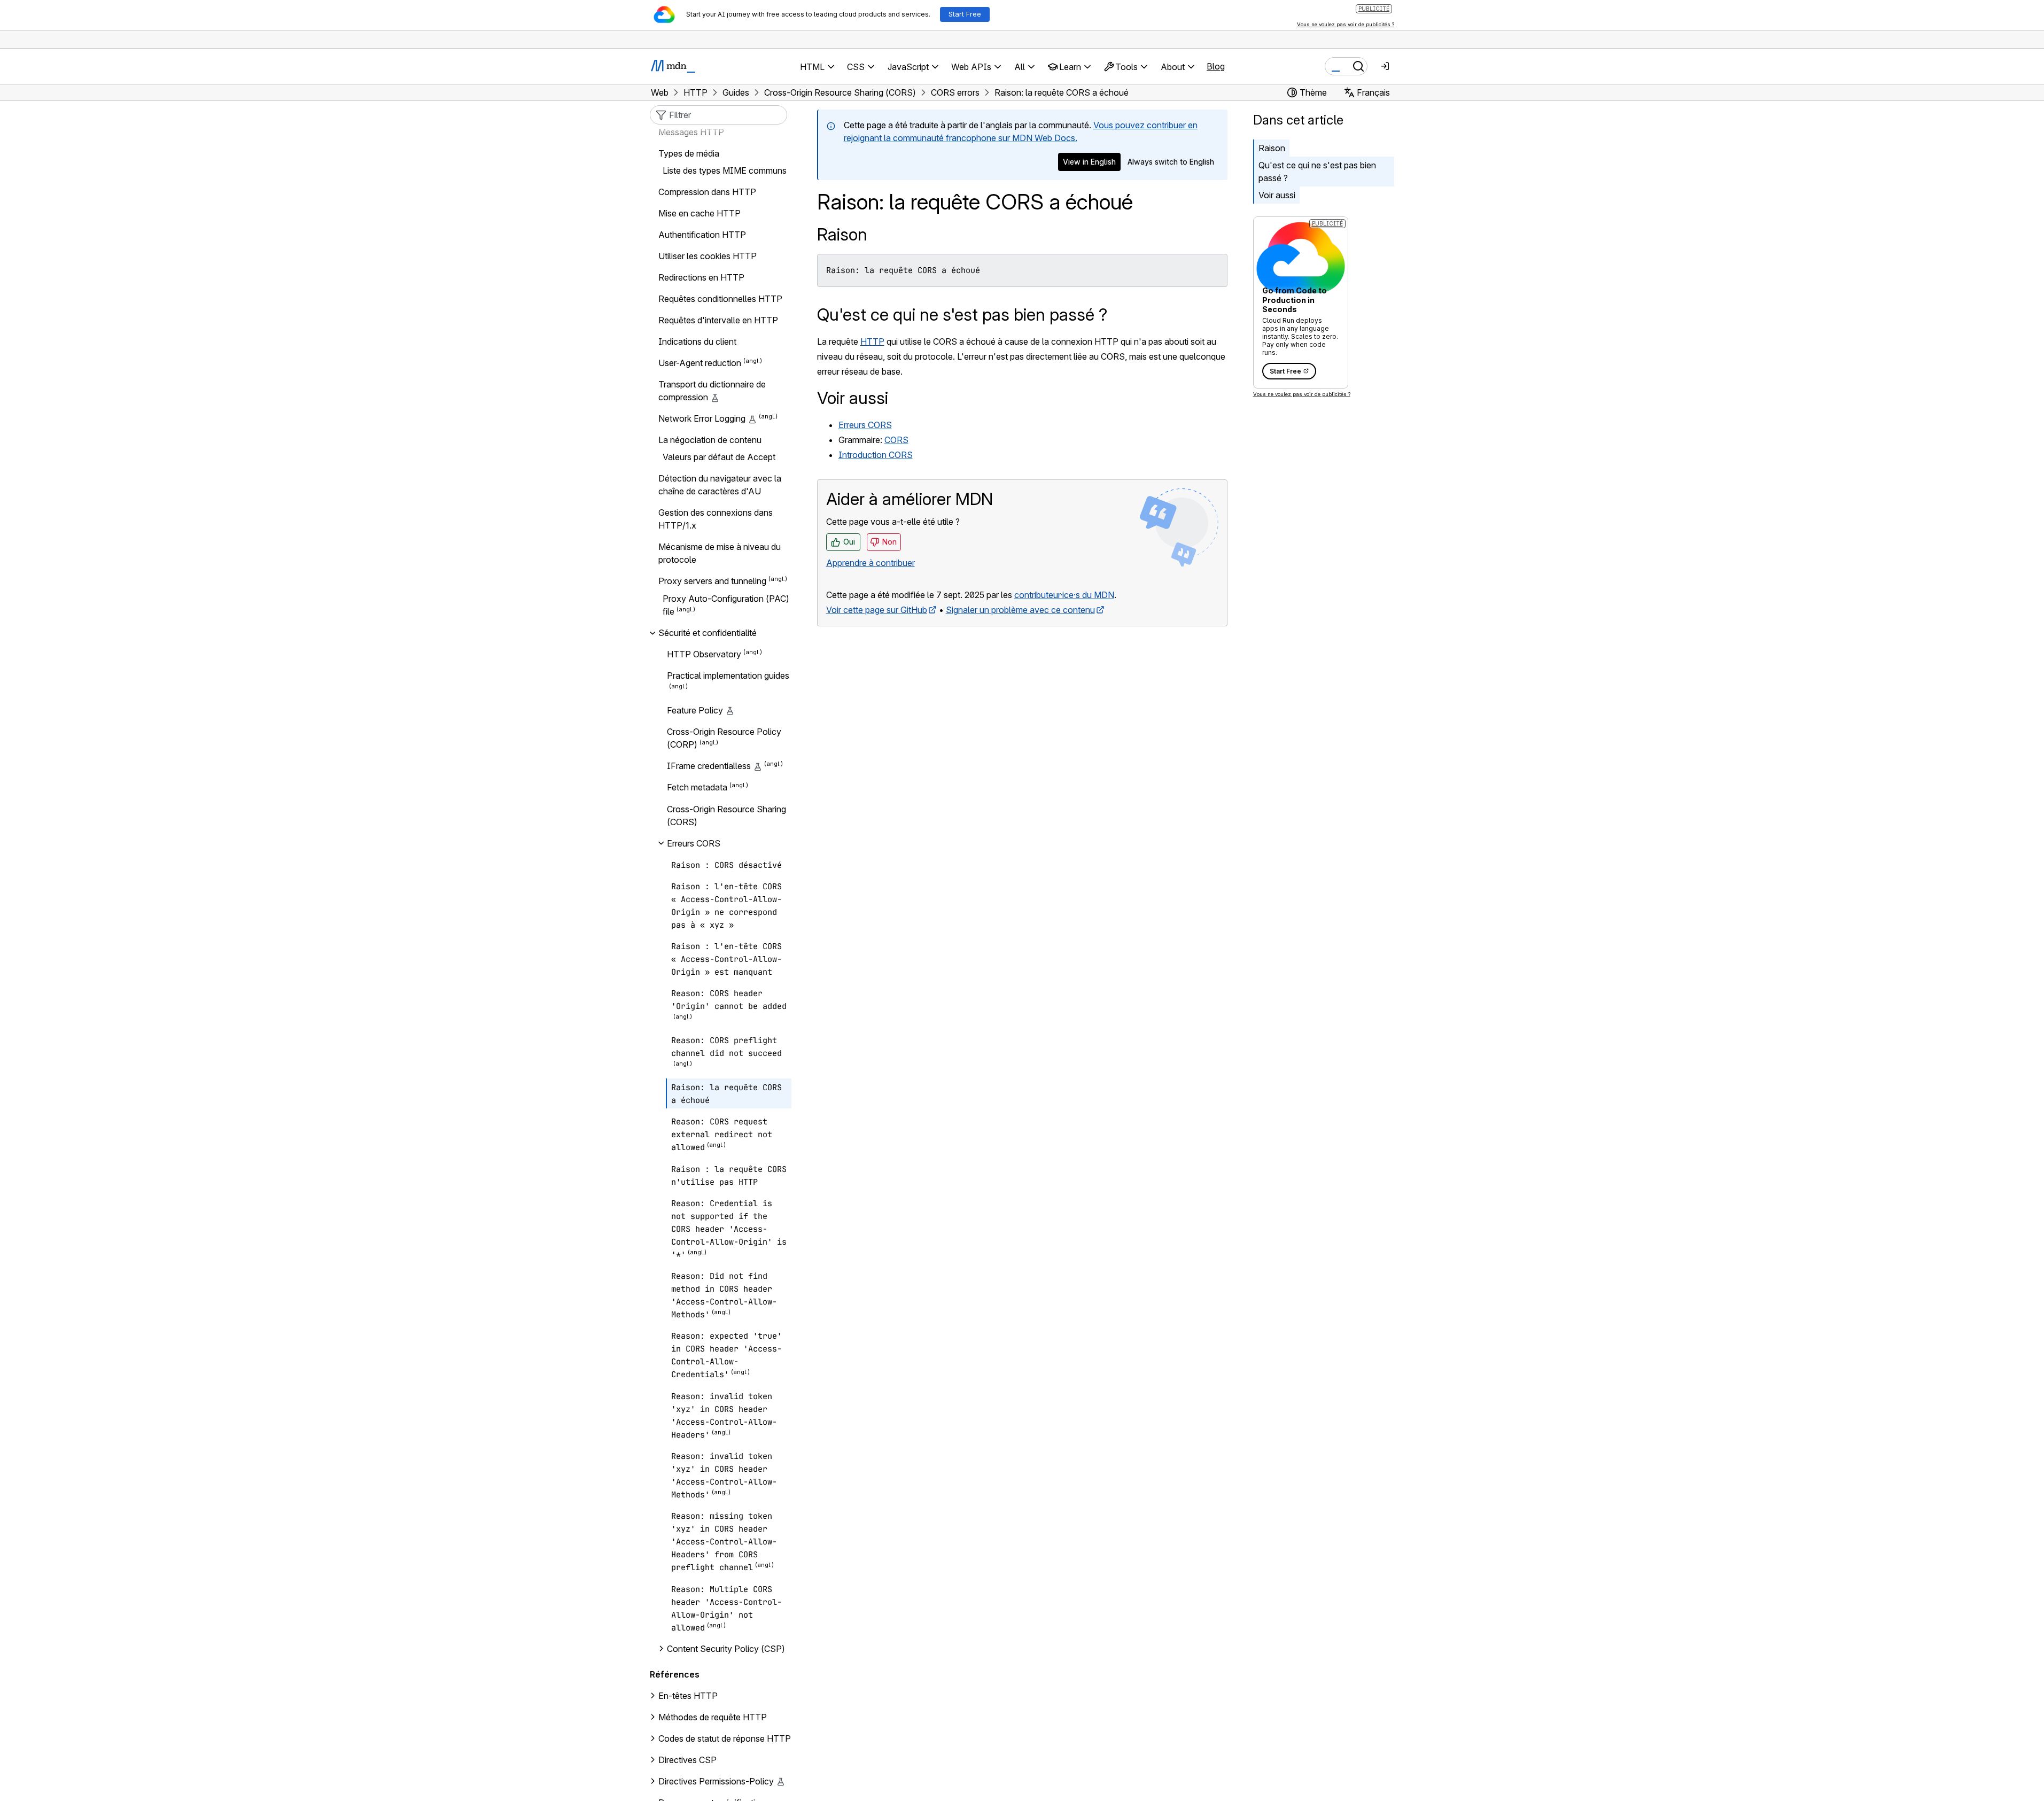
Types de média (689, 153)
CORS (896, 440)
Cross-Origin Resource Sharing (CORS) (726, 816)
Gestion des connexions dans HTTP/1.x (716, 519)
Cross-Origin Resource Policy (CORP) (724, 738)
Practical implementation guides (728, 676)
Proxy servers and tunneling (712, 581)
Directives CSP (687, 1760)
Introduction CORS (876, 455)
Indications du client (697, 341)
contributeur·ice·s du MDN (1064, 595)
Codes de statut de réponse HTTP (725, 1738)
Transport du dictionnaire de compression (712, 391)
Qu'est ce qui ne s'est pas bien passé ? (1317, 172)
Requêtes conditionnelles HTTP (720, 299)
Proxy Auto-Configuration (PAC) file (726, 605)
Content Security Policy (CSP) (726, 1649)
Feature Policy (695, 710)
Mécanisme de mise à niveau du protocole (720, 553)
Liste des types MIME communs (725, 170)
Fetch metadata (697, 788)
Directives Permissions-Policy (716, 1781)
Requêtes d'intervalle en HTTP (718, 320)
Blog (1216, 66)
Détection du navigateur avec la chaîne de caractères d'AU (720, 485)
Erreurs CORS (865, 425)
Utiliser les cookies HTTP (708, 256)
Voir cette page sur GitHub (877, 610)
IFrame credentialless (709, 766)
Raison (842, 234)
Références (675, 1674)
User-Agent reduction (700, 363)
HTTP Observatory (704, 654)
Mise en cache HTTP (700, 213)
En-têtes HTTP (688, 1696)
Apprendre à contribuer (871, 563)
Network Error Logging (702, 418)
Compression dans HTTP (707, 192)
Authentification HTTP (702, 235)
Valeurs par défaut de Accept (719, 457)
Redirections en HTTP (701, 277)
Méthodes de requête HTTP (713, 1717)
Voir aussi (1277, 195)
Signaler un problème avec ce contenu (1020, 610)
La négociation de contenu (710, 440)
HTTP (872, 341)
